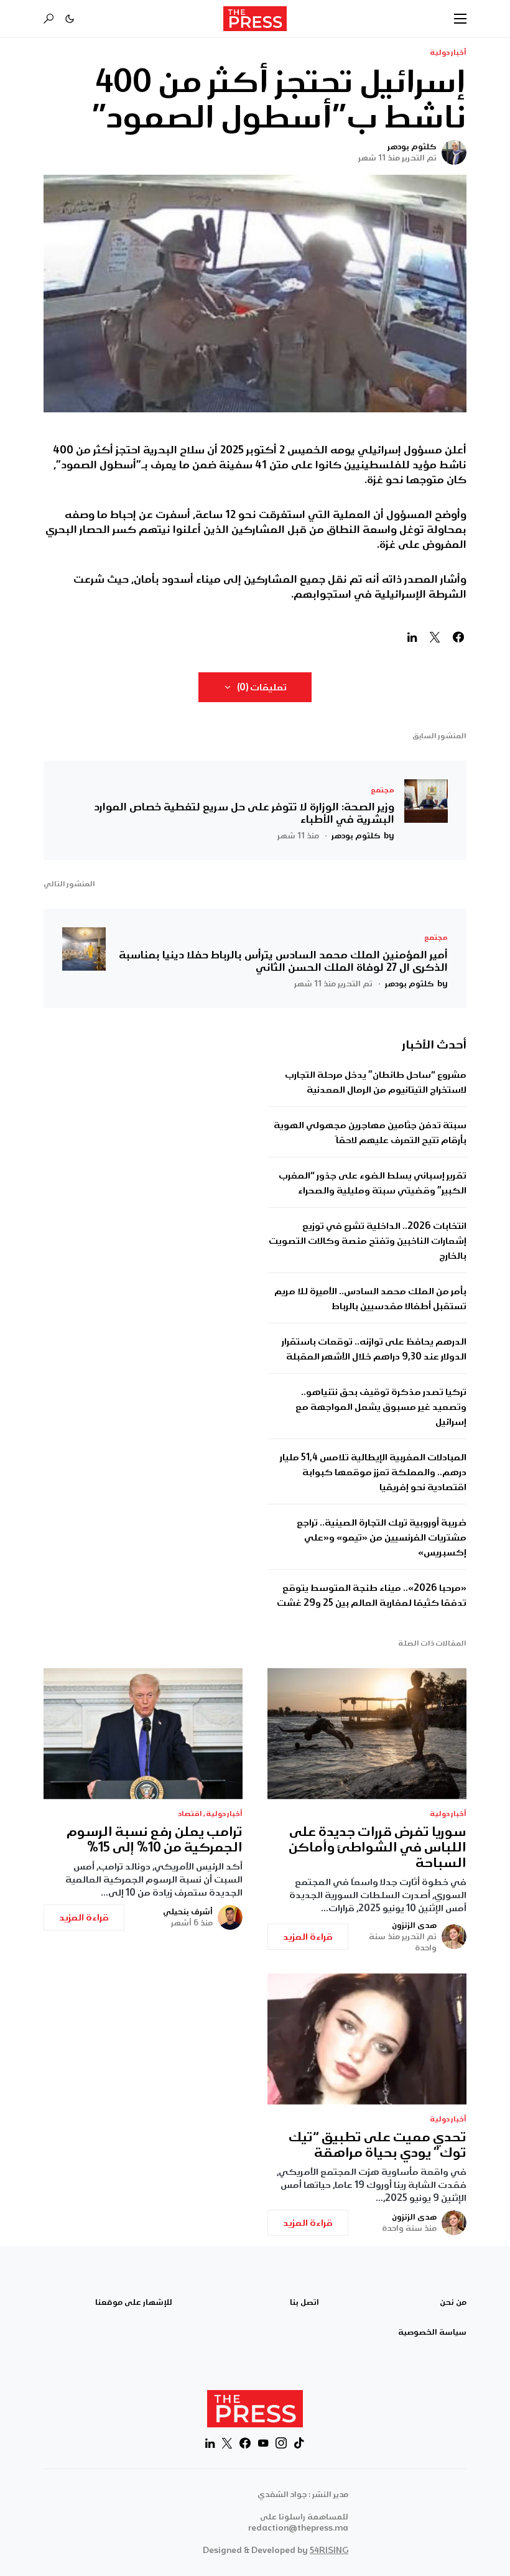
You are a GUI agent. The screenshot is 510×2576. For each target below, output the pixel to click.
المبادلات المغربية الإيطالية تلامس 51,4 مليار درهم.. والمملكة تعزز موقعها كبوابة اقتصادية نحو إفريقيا (373, 1472)
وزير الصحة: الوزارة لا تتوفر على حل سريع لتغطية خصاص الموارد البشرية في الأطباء (244, 813)
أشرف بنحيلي (188, 1912)
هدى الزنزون (414, 1925)
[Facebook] (245, 2443)
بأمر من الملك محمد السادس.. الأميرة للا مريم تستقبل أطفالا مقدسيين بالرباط (370, 1299)
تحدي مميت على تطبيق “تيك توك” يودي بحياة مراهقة (378, 2145)
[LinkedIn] (210, 2443)
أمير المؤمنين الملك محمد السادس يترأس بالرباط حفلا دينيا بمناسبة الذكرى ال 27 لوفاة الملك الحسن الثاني (283, 961)
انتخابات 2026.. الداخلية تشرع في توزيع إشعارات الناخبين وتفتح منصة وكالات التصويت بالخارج (368, 1241)
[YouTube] (263, 2443)
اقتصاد (190, 1814)
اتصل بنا (304, 2302)
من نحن (453, 2302)
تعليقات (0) (262, 687)
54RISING (329, 2550)
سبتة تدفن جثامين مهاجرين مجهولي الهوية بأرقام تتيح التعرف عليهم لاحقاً (370, 1133)
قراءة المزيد (308, 1937)
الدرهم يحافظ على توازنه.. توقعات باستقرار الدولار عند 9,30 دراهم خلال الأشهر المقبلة (374, 1349)
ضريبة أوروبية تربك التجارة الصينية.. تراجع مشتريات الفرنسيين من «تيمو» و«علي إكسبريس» (382, 1537)
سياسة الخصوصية (432, 2332)
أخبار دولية (448, 53)
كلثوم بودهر (412, 147)
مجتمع (382, 790)
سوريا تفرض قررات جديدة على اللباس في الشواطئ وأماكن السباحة (378, 1847)
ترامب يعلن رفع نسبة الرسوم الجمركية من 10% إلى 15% (155, 1840)
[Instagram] (281, 2443)
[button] (460, 19)
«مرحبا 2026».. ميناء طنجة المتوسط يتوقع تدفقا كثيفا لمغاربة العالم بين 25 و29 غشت (372, 1595)
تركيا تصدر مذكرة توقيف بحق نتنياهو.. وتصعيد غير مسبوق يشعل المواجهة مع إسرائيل (381, 1407)
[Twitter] (227, 2443)
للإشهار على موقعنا (134, 2302)
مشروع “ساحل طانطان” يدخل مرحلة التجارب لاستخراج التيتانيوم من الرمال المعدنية (376, 1082)
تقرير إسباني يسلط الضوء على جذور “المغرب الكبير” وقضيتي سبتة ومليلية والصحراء (373, 1183)
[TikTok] (299, 2443)
